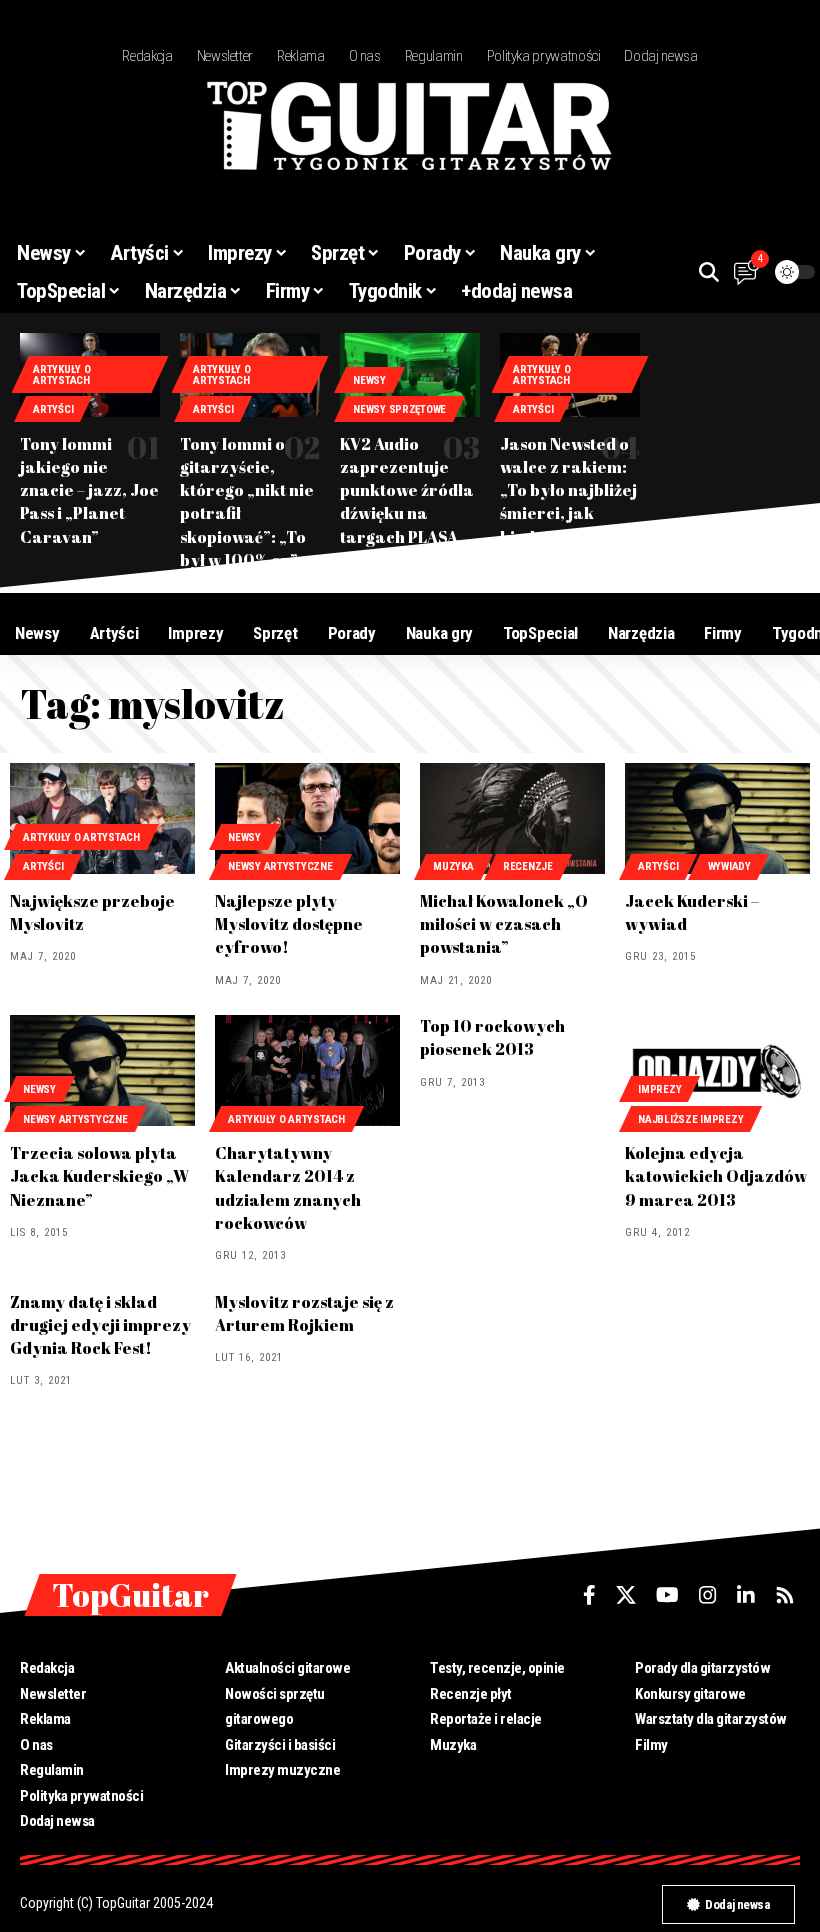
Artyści (53, 409)
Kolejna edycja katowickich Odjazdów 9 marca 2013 (716, 1176)
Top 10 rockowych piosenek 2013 (492, 1037)
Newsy (369, 380)
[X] (626, 1595)
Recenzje (528, 866)
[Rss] (785, 1595)
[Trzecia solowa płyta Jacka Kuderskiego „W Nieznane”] (102, 1070)
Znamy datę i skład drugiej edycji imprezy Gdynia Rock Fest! (100, 1325)
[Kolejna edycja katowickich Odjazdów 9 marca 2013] (717, 1070)
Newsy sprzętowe (399, 409)
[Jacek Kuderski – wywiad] (717, 818)
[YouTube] (667, 1595)
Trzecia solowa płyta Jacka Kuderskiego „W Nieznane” (99, 1176)
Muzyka (453, 866)
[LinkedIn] (746, 1595)
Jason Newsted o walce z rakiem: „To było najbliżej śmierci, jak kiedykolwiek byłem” (568, 502)
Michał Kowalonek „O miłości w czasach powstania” (504, 924)
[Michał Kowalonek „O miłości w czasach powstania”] (512, 818)
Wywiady (729, 866)
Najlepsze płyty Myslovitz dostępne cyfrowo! (289, 924)
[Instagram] (708, 1595)
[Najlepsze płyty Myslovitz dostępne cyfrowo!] (307, 818)
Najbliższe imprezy (690, 1119)
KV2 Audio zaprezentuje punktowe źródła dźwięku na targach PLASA (407, 490)
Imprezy (659, 1089)
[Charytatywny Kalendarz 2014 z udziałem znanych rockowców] (307, 1070)
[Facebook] (589, 1595)
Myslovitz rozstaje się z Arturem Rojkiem (304, 1313)
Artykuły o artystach (61, 375)
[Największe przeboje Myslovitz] (102, 818)
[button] (709, 272)
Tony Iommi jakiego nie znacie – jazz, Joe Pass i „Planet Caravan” (89, 490)
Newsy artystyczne (280, 866)
